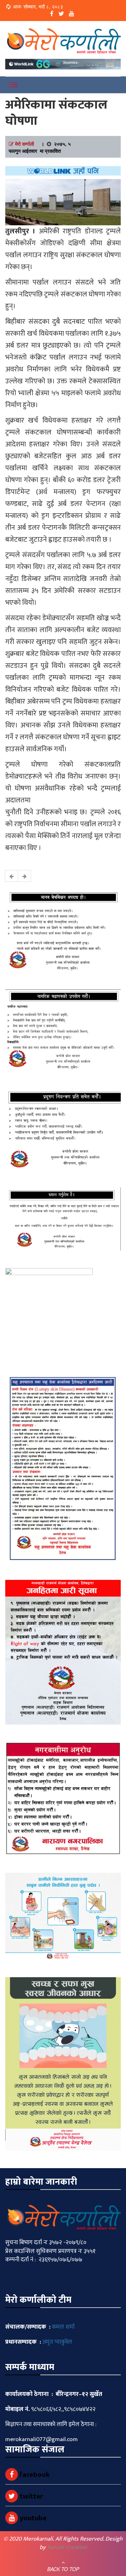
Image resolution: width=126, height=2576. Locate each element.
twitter (30, 2496)
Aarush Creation (67, 2547)
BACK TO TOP (63, 2569)
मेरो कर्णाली (24, 144)
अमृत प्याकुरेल (57, 2342)
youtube (32, 2518)
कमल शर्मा (63, 2327)
